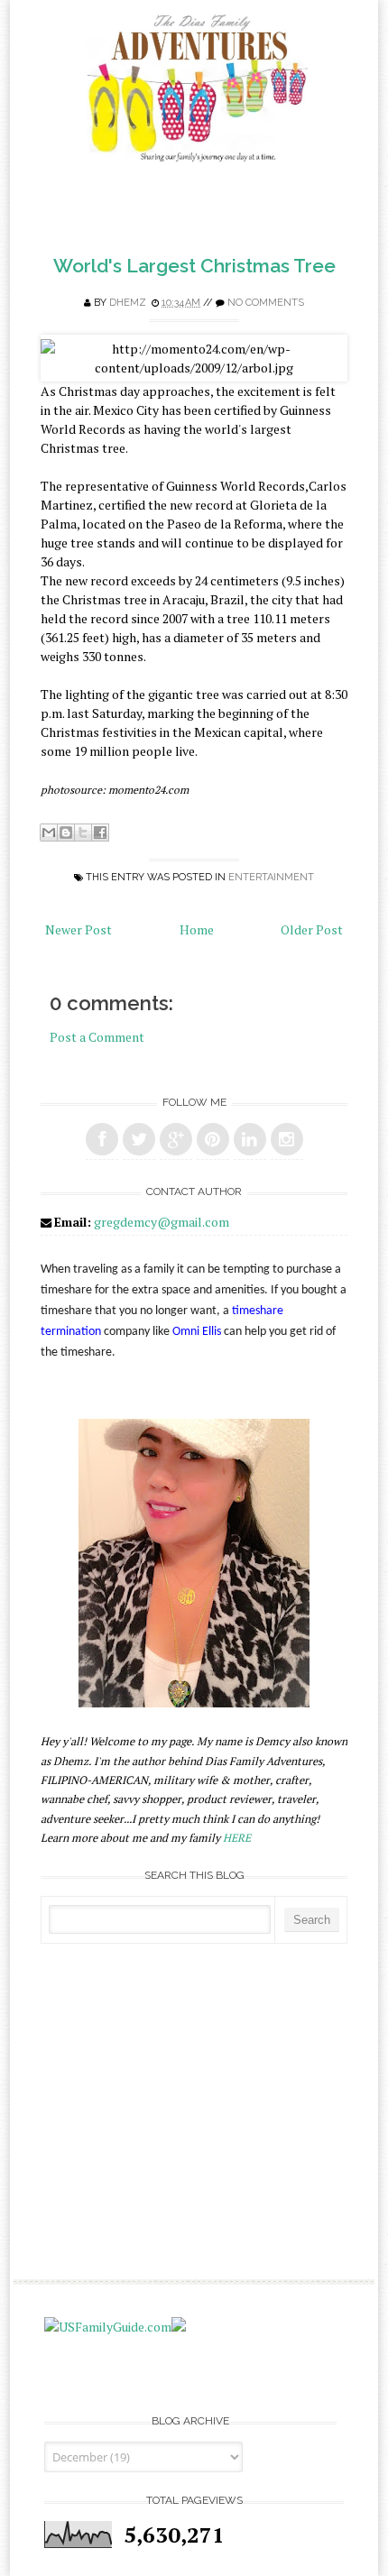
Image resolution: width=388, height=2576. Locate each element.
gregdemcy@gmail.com (162, 1222)
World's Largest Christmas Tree (194, 266)
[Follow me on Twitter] (139, 1139)
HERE (237, 1838)
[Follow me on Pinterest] (213, 1139)
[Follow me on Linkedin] (250, 1139)
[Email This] (49, 833)
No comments (266, 303)
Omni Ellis (197, 1332)
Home (197, 929)
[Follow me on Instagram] (287, 1139)
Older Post (312, 929)
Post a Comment (97, 1037)
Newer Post (79, 929)
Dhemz (128, 303)
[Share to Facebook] (100, 833)
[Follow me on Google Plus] (176, 1139)
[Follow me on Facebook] (102, 1139)
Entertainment (271, 877)
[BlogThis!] (66, 833)
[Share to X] (83, 833)
